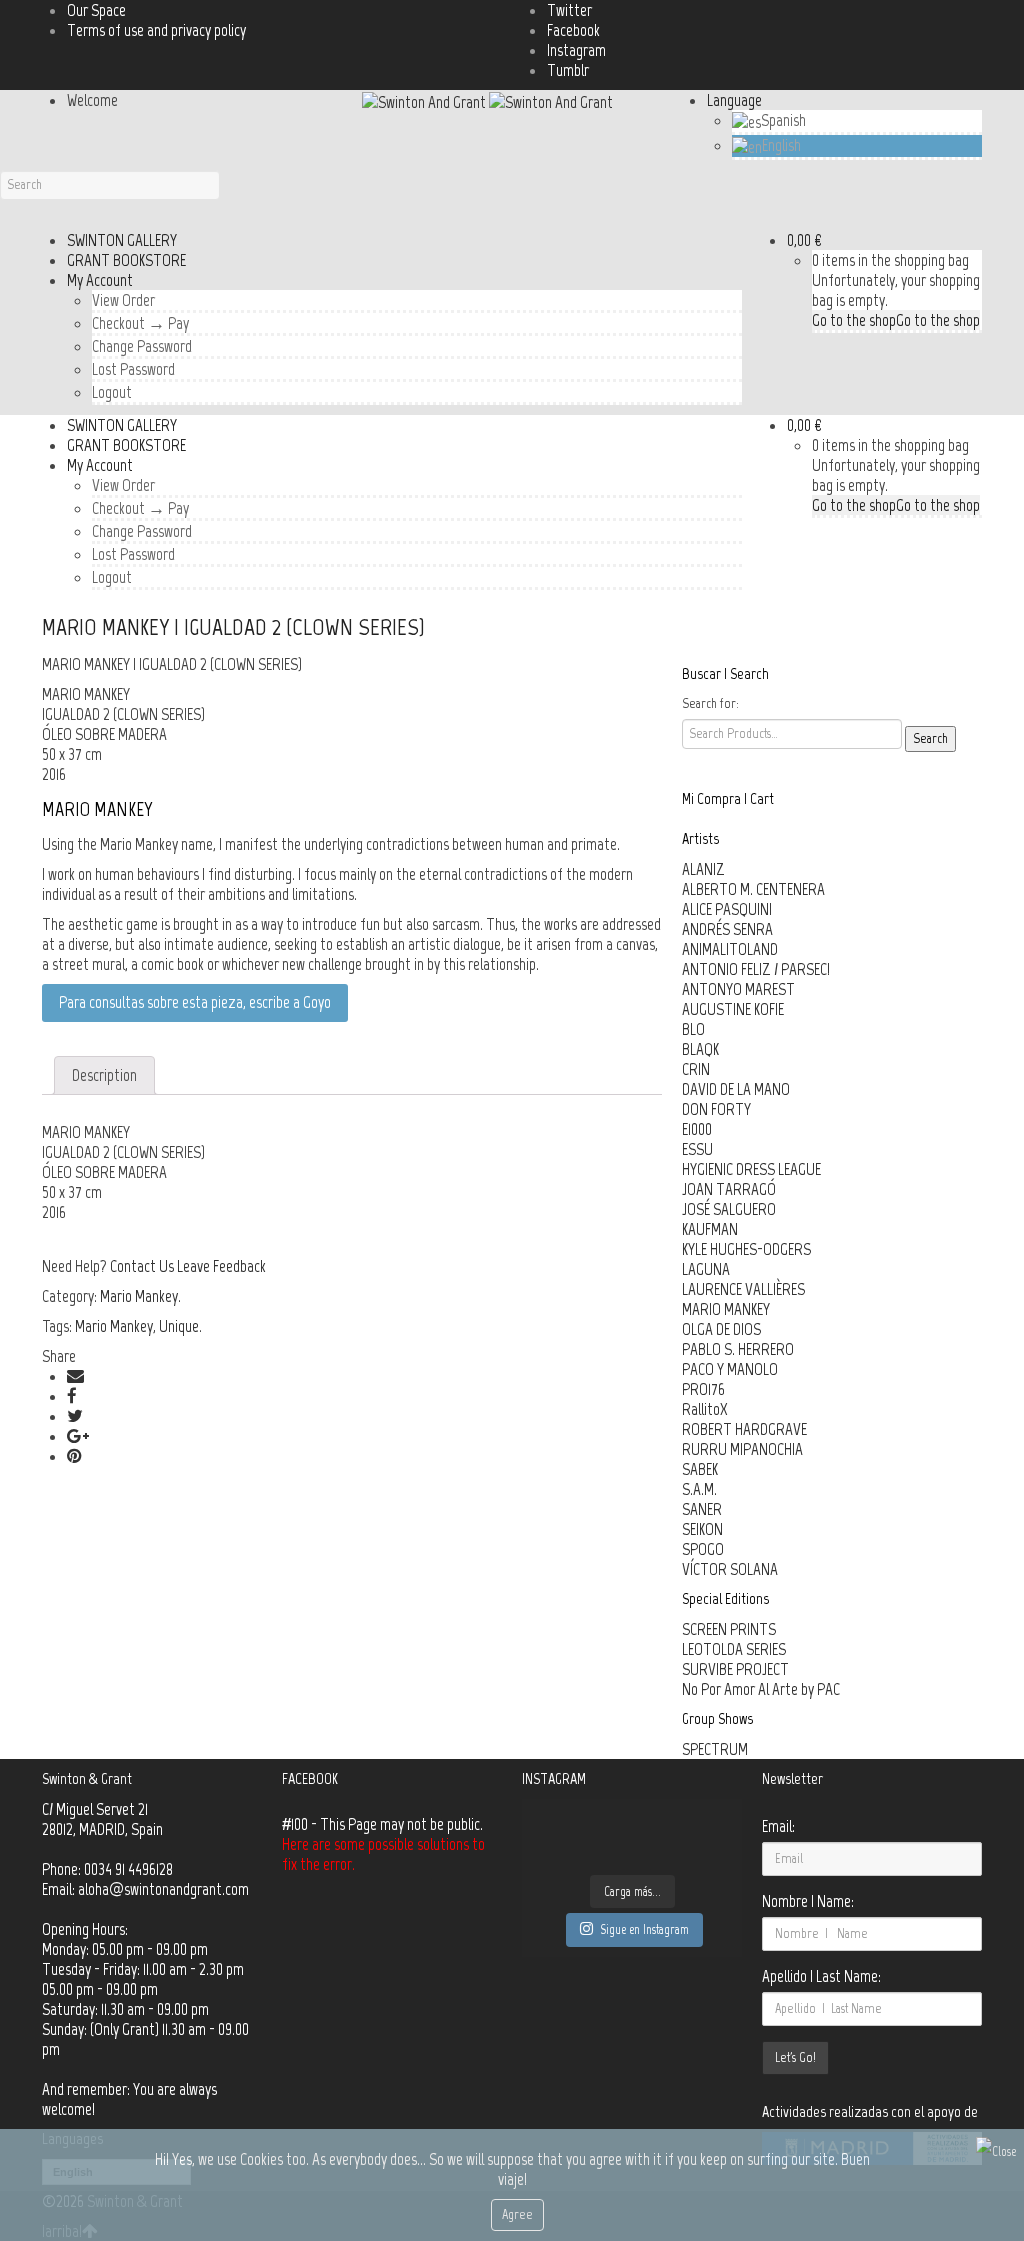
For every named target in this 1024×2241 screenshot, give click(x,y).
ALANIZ (703, 869)
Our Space (96, 10)
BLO (693, 1029)
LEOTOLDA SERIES (734, 1649)
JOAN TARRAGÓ (729, 1189)
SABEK (700, 1469)
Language (734, 100)
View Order (123, 300)
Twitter (569, 10)
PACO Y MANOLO (730, 1369)
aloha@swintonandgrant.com (163, 1889)
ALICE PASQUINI (727, 909)
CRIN (696, 1069)
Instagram (576, 50)
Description (104, 1075)
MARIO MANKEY (726, 1309)
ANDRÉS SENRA (727, 929)
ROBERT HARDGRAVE (744, 1429)
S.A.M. (699, 1489)
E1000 (697, 1129)
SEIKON (702, 1529)
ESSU (697, 1149)
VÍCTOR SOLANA (730, 1569)
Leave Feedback (221, 1266)
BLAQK (700, 1049)
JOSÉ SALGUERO (729, 1209)
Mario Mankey (139, 1296)
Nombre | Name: (808, 1901)
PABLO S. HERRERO (738, 1349)
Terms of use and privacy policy (156, 30)
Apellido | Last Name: (821, 1976)
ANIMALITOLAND (730, 949)
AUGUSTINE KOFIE (733, 1009)
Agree (517, 2214)
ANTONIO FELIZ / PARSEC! (756, 969)
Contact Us (142, 1266)
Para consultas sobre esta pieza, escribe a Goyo (195, 1002)
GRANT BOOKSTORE (126, 260)
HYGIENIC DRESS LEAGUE (751, 1169)
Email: (778, 1826)
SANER (702, 1509)
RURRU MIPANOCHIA (742, 1449)
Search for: (710, 703)
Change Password (142, 346)
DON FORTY (716, 1109)
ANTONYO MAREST (738, 989)
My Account (100, 280)
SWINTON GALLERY (122, 240)
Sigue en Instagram (644, 1929)
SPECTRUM (715, 1749)
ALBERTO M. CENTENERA (753, 889)
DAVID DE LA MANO (736, 1089)
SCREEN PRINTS (729, 1629)
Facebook (573, 30)
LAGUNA (706, 1269)
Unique (179, 1326)
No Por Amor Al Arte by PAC (761, 1689)
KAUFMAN (710, 1229)
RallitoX (705, 1409)
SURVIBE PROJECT (735, 1669)
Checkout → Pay (140, 323)
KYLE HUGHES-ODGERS (746, 1249)
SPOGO (703, 1549)
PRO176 (703, 1389)
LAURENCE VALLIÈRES (743, 1289)
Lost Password (133, 369)
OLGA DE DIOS (721, 1329)
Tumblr (568, 70)
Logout (112, 392)
